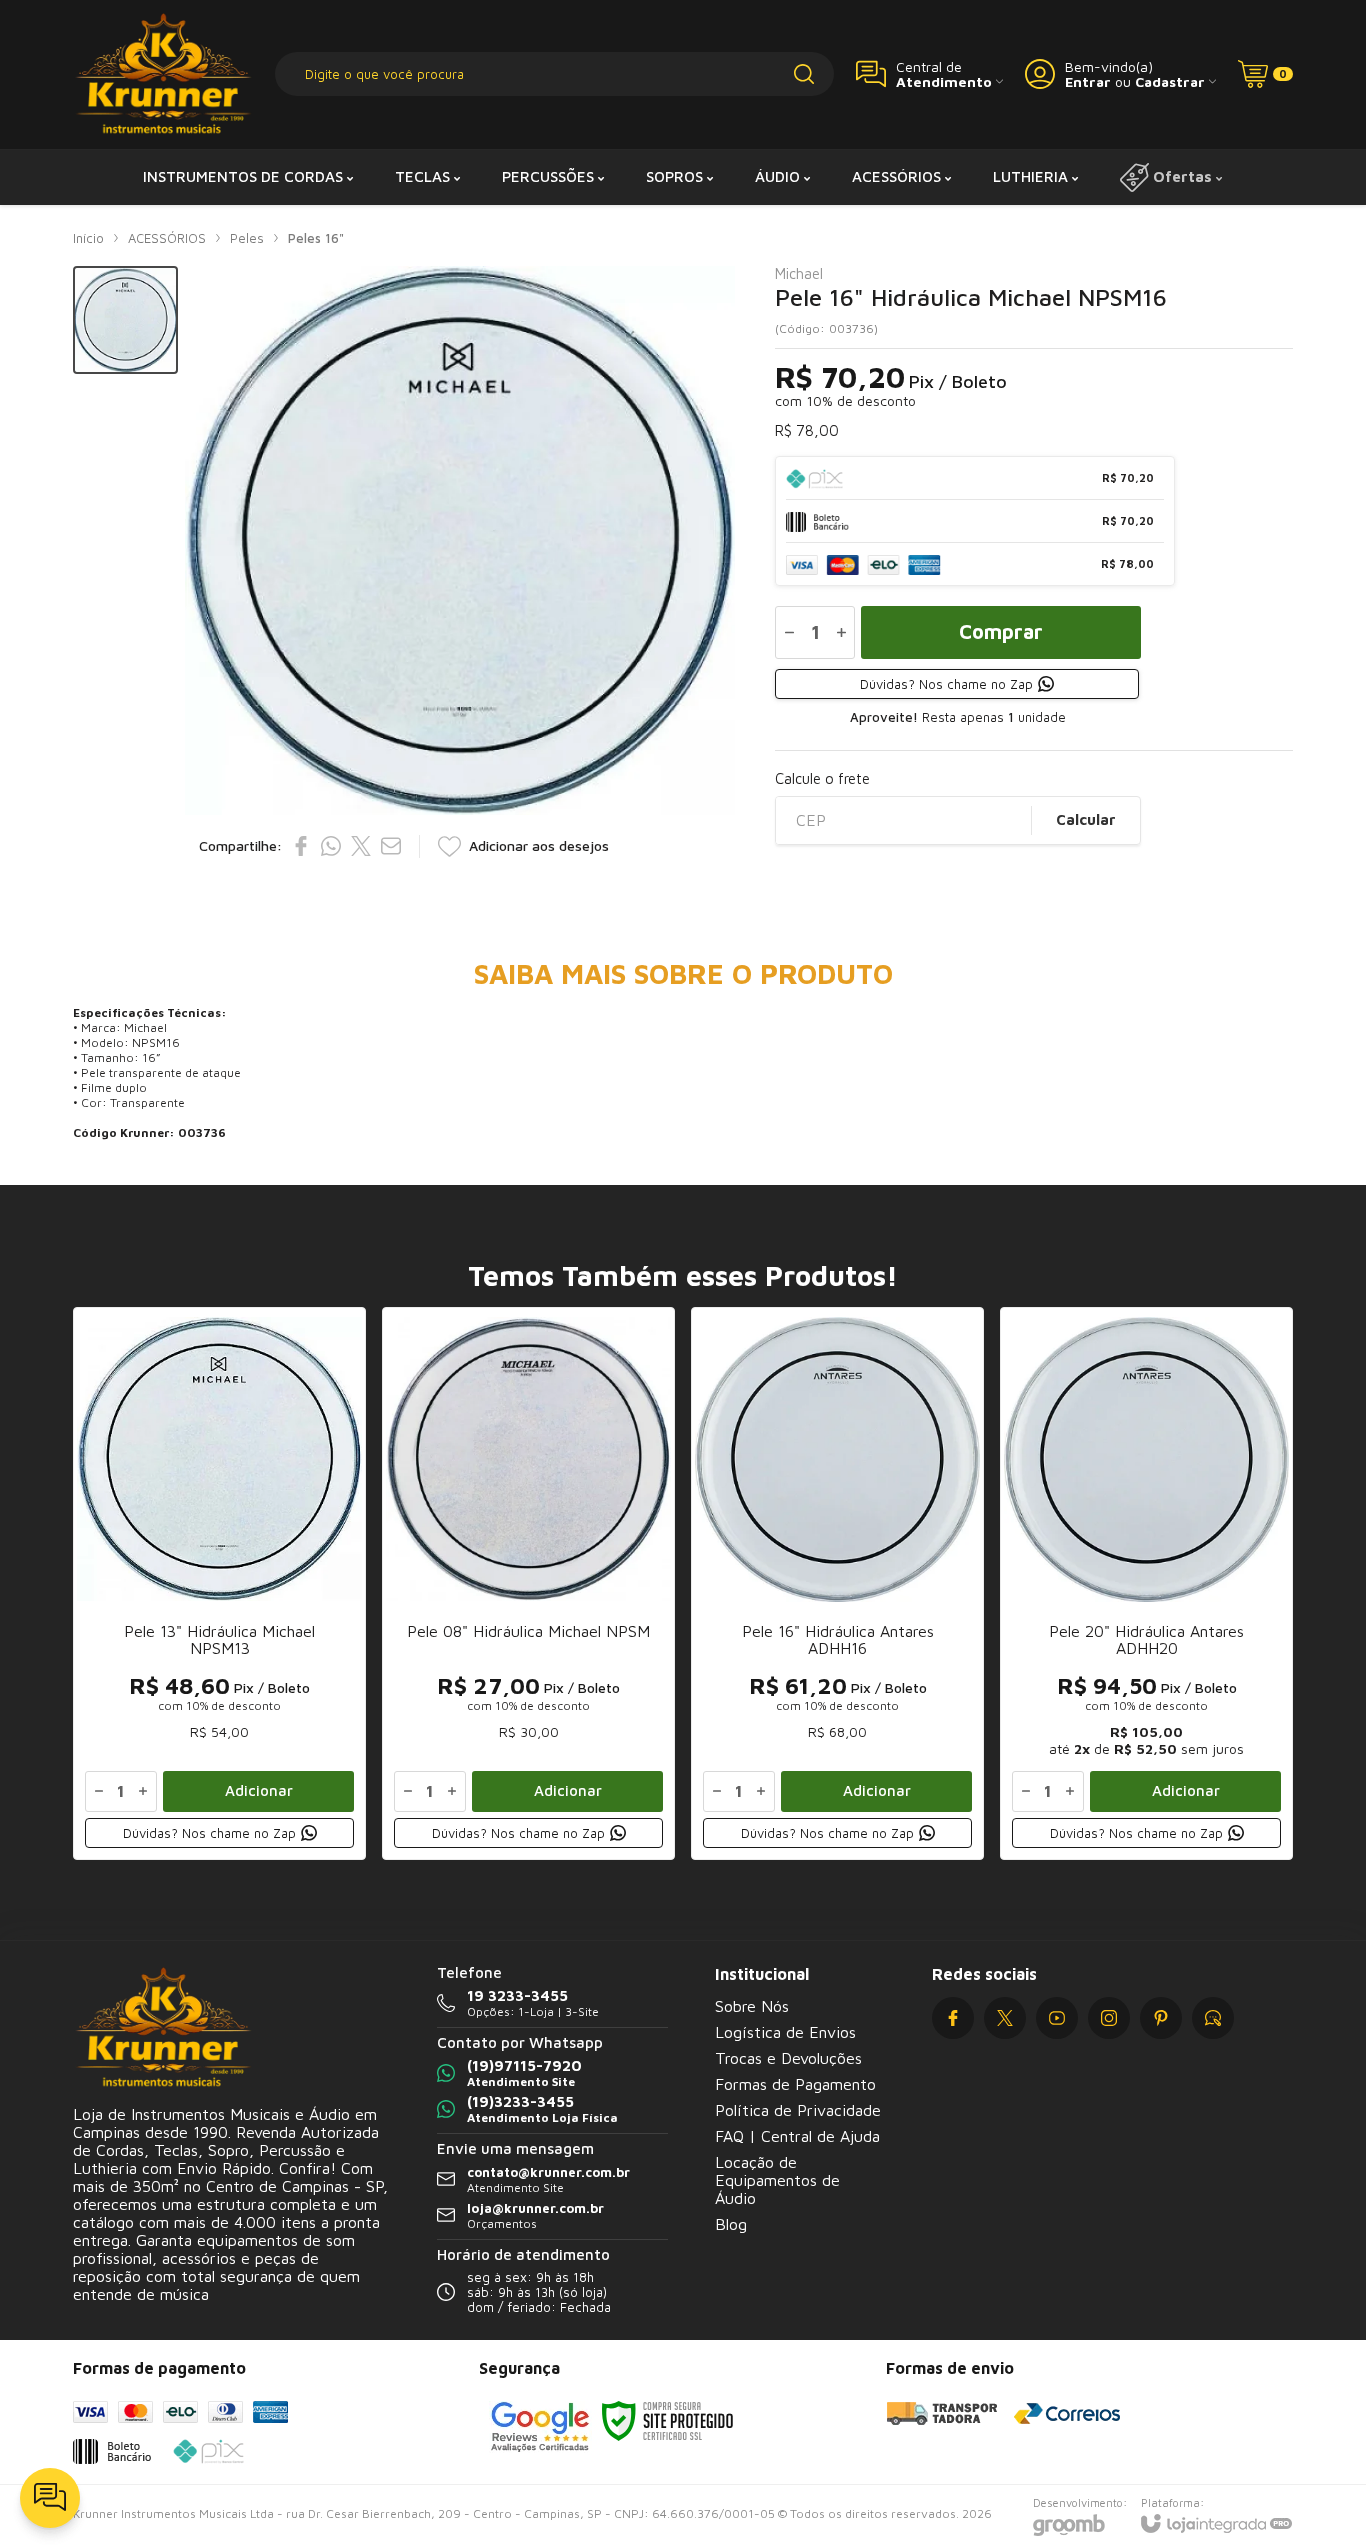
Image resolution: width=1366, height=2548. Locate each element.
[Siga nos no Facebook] (953, 2018)
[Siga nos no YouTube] (1057, 2018)
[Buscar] (804, 74)
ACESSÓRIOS (167, 238)
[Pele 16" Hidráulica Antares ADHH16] (837, 1583)
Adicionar (259, 1790)
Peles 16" (316, 238)
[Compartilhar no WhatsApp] (331, 846)
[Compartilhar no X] (361, 846)
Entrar (1088, 81)
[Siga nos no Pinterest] (1161, 2018)
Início (88, 238)
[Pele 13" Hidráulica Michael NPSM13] (219, 1583)
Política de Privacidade (798, 2110)
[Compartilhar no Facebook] (301, 846)
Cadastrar (1170, 81)
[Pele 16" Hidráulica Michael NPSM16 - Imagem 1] (125, 320)
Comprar (1001, 631)
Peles (247, 238)
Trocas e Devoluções (788, 2058)
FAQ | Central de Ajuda (797, 2136)
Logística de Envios (785, 2032)
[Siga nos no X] (1005, 2018)
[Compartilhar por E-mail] (391, 846)
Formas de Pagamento (795, 2084)
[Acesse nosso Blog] (1213, 2018)
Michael (799, 273)
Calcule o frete (822, 778)
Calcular (1086, 819)
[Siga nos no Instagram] (1109, 2018)
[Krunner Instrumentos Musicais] (163, 74)
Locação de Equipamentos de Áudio (777, 2180)
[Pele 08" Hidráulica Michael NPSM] (528, 1583)
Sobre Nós (752, 2006)
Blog (731, 2224)
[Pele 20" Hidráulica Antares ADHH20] (1146, 1583)
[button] (125, 320)
